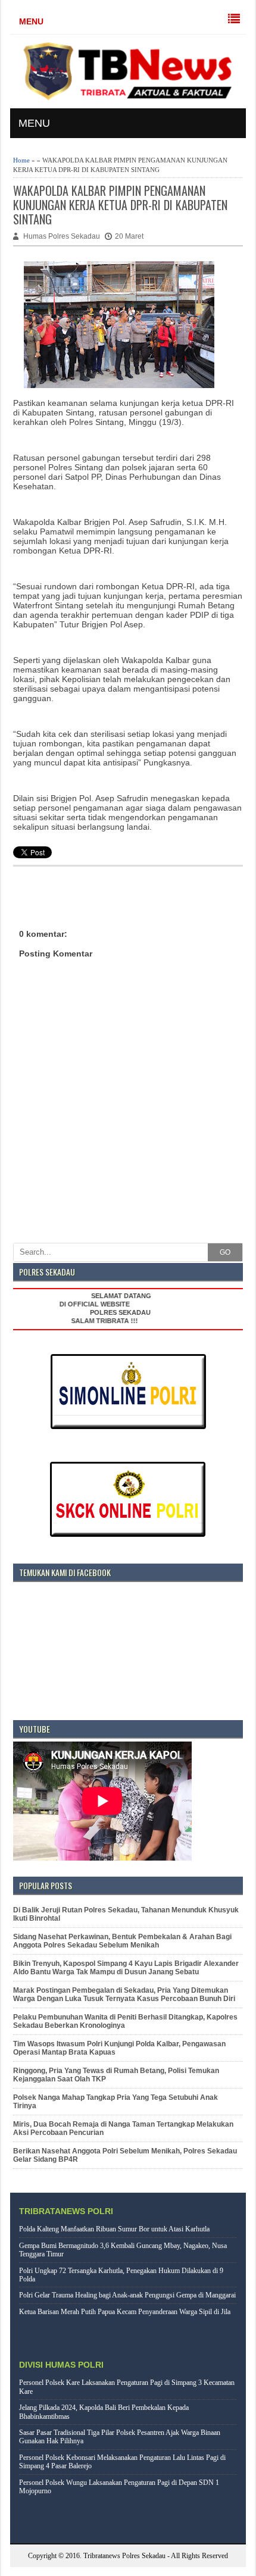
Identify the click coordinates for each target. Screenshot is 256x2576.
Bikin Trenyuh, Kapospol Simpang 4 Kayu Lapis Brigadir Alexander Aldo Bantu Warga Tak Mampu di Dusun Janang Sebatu (126, 1968)
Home (21, 160)
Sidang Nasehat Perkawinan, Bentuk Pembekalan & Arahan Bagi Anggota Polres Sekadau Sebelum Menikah (122, 1941)
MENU (31, 21)
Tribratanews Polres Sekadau (124, 2556)
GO (225, 1252)
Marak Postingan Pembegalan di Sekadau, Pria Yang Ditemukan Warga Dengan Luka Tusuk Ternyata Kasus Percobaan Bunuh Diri (124, 1994)
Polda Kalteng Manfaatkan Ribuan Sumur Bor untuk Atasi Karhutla (114, 2229)
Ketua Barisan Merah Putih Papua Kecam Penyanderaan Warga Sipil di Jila (125, 2312)
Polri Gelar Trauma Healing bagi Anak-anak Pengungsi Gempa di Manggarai (127, 2295)
